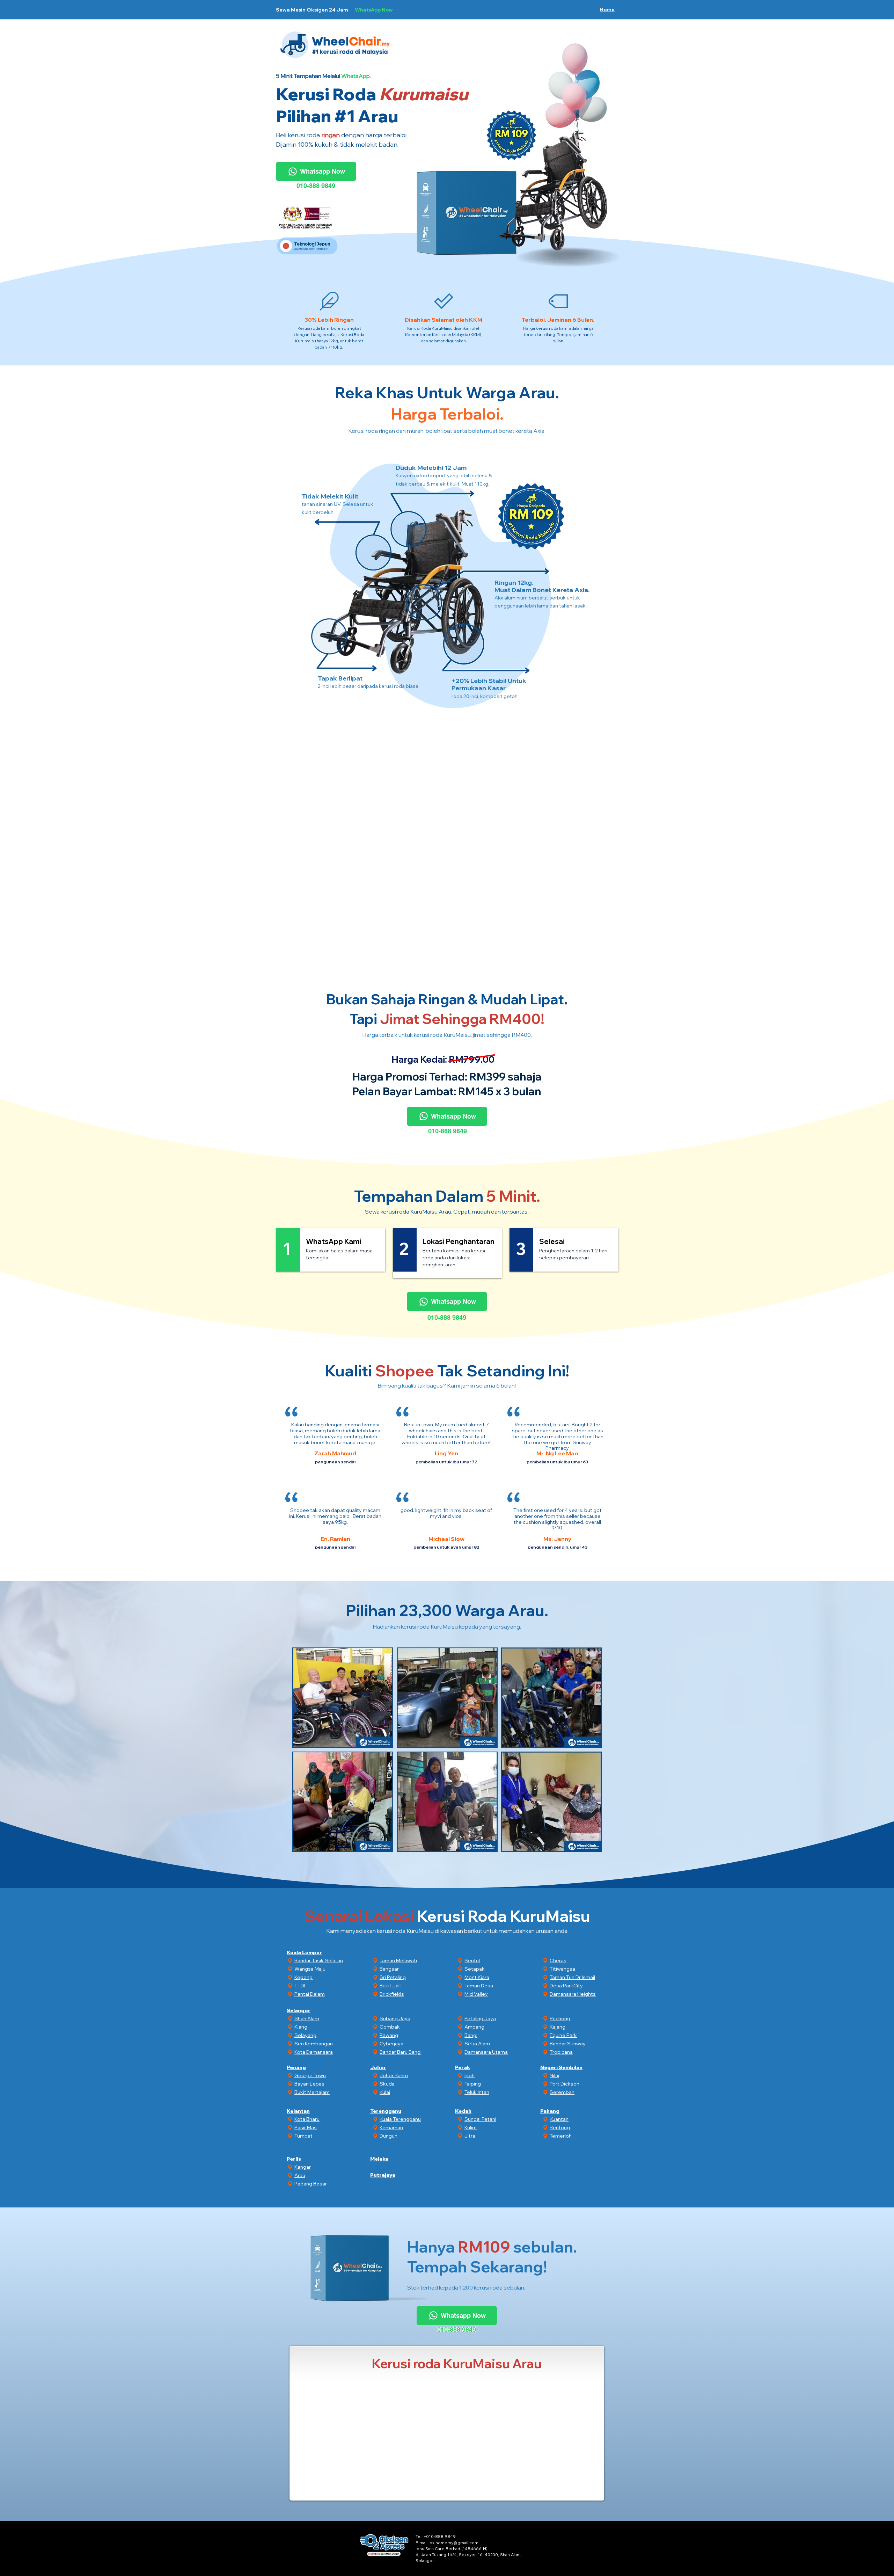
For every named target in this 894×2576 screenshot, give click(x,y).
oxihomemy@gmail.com (454, 2543)
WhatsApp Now (374, 10)
